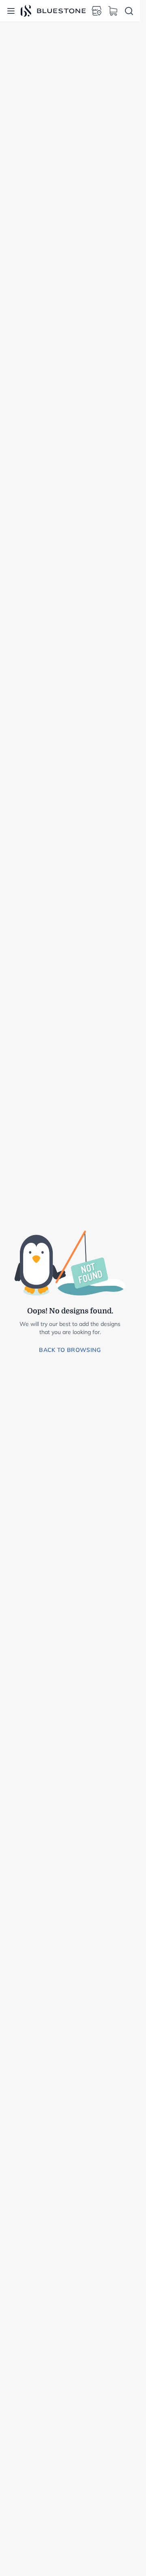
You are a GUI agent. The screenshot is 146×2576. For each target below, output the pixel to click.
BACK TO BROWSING (70, 1350)
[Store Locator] (97, 11)
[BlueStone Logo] (53, 11)
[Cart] (113, 11)
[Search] (129, 11)
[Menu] (11, 11)
